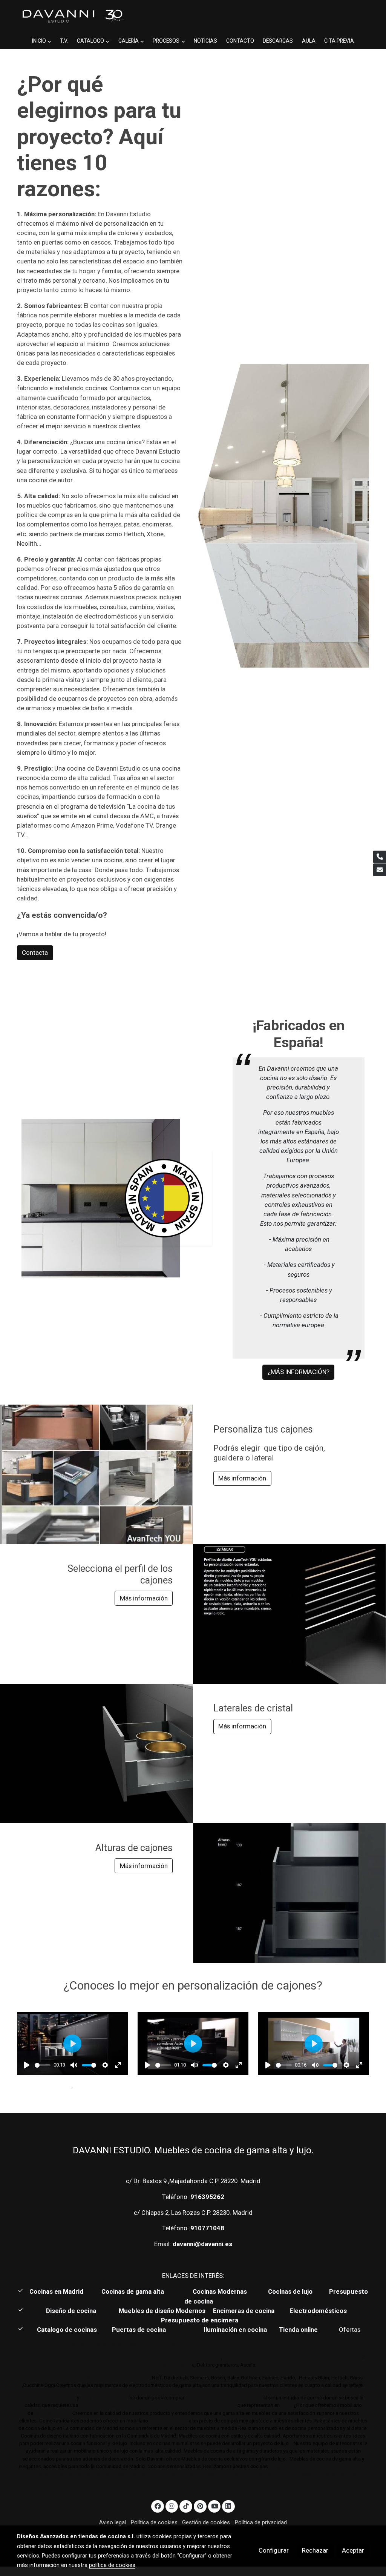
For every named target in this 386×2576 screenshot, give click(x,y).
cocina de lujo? (53, 2413)
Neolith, (139, 2365)
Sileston (182, 2365)
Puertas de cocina (140, 2330)
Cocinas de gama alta (135, 2291)
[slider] (43, 2065)
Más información (242, 1478)
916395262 (207, 2197)
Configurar (274, 2550)
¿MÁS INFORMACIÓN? (299, 1372)
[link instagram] (172, 2506)
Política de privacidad (261, 2522)
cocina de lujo (96, 2405)
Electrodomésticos (319, 2311)
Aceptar (353, 2550)
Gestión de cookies (206, 2522)
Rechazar (315, 2550)
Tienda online (298, 2330)
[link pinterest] (200, 2506)
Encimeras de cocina (245, 2311)
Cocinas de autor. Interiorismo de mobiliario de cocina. (249, 2344)
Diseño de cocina (75, 2311)
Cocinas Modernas (221, 2291)
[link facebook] (158, 2506)
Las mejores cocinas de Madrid (223, 2398)
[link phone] (380, 857)
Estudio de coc (111, 2398)
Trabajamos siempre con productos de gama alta (175, 2405)
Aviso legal (113, 2522)
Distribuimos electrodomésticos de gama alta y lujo (86, 2378)
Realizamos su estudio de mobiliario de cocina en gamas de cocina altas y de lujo (121, 2357)
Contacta (35, 953)
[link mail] (380, 870)
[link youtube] (215, 2506)
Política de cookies (154, 2522)
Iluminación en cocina (235, 2330)
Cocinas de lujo (290, 2291)
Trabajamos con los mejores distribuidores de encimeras (294, 2357)
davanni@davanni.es (202, 2244)
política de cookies (112, 2565)
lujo (85, 2398)
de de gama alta (168, 2421)
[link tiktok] (186, 2506)
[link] (73, 16)
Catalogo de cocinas (68, 2330)
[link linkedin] (228, 2506)
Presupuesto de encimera (200, 2320)
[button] (41, 41)
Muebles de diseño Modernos (162, 2311)
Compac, (160, 2365)
